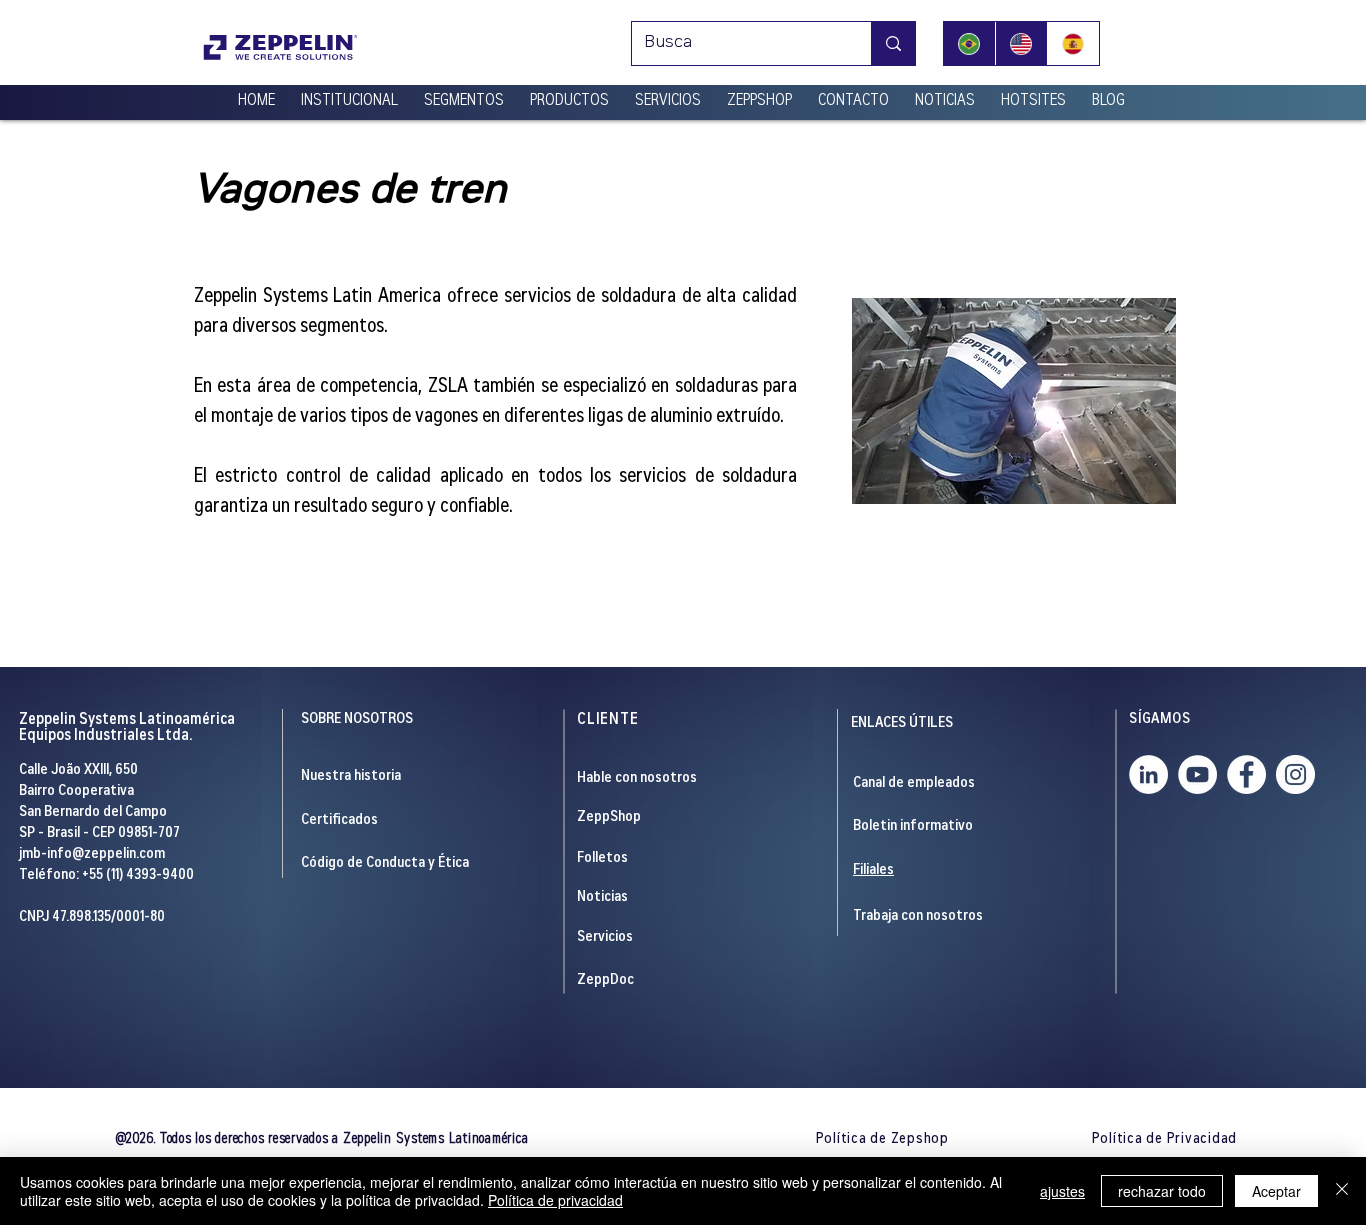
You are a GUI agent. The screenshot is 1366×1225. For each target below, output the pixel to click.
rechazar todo (1162, 1191)
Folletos (602, 858)
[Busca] (893, 43)
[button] (349, 93)
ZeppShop (609, 817)
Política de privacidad (555, 1200)
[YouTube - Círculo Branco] (1197, 774)
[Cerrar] (1342, 1191)
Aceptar (1276, 1191)
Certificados (339, 820)
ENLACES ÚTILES (902, 723)
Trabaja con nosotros (918, 916)
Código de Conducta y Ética (385, 863)
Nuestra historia (351, 776)
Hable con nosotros (637, 778)
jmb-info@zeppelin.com (92, 854)
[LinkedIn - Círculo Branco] (1148, 774)
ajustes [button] (1062, 1191)
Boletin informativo (913, 826)
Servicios (605, 937)
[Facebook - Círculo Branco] (1246, 774)
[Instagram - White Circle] (1295, 774)
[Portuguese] (969, 43)
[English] (1021, 43)
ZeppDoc (605, 980)
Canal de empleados (914, 783)
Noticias (602, 897)
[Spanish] (1073, 43)
